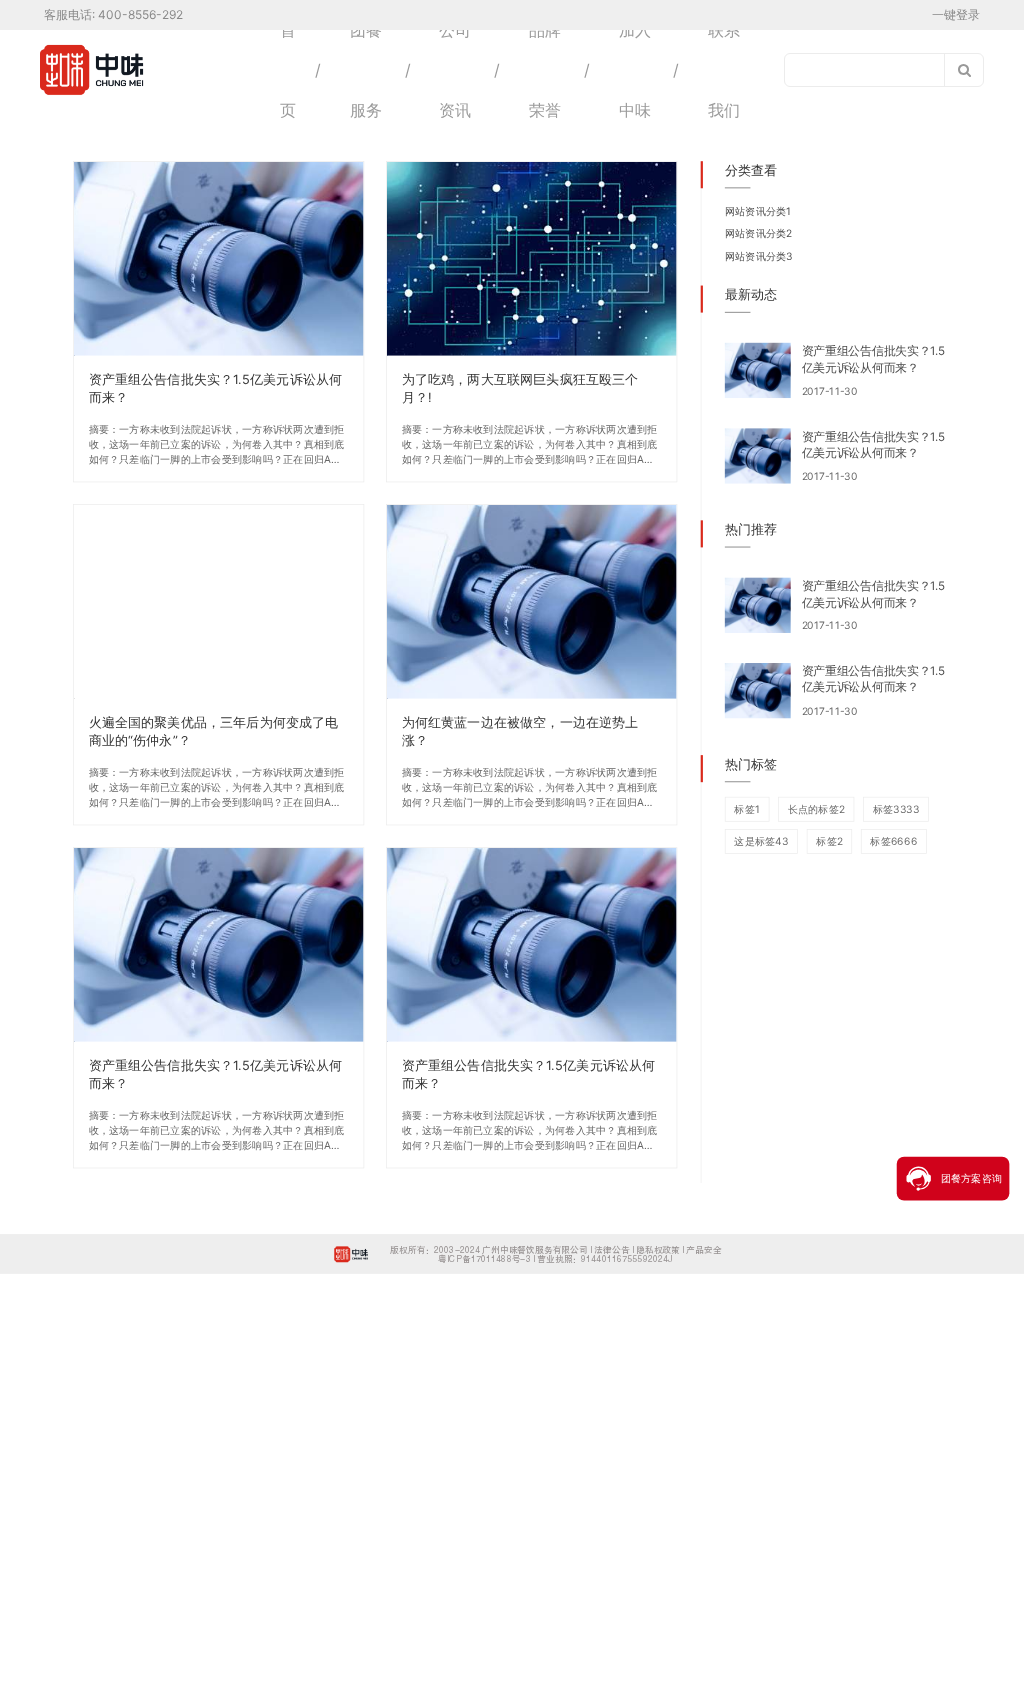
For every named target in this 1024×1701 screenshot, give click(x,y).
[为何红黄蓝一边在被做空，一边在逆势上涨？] (532, 602)
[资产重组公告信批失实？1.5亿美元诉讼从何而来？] (219, 259)
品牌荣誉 (545, 70)
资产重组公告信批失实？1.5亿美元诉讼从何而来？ (216, 387)
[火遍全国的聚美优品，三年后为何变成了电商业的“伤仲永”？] (219, 602)
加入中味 (635, 70)
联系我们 (724, 70)
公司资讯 (455, 70)
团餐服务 (366, 70)
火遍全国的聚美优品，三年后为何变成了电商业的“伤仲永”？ (214, 730)
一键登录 (956, 14)
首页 (288, 70)
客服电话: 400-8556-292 (113, 14)
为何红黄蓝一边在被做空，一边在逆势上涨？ (520, 730)
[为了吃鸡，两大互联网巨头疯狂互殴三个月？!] (532, 259)
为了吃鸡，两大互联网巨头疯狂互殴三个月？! (520, 387)
